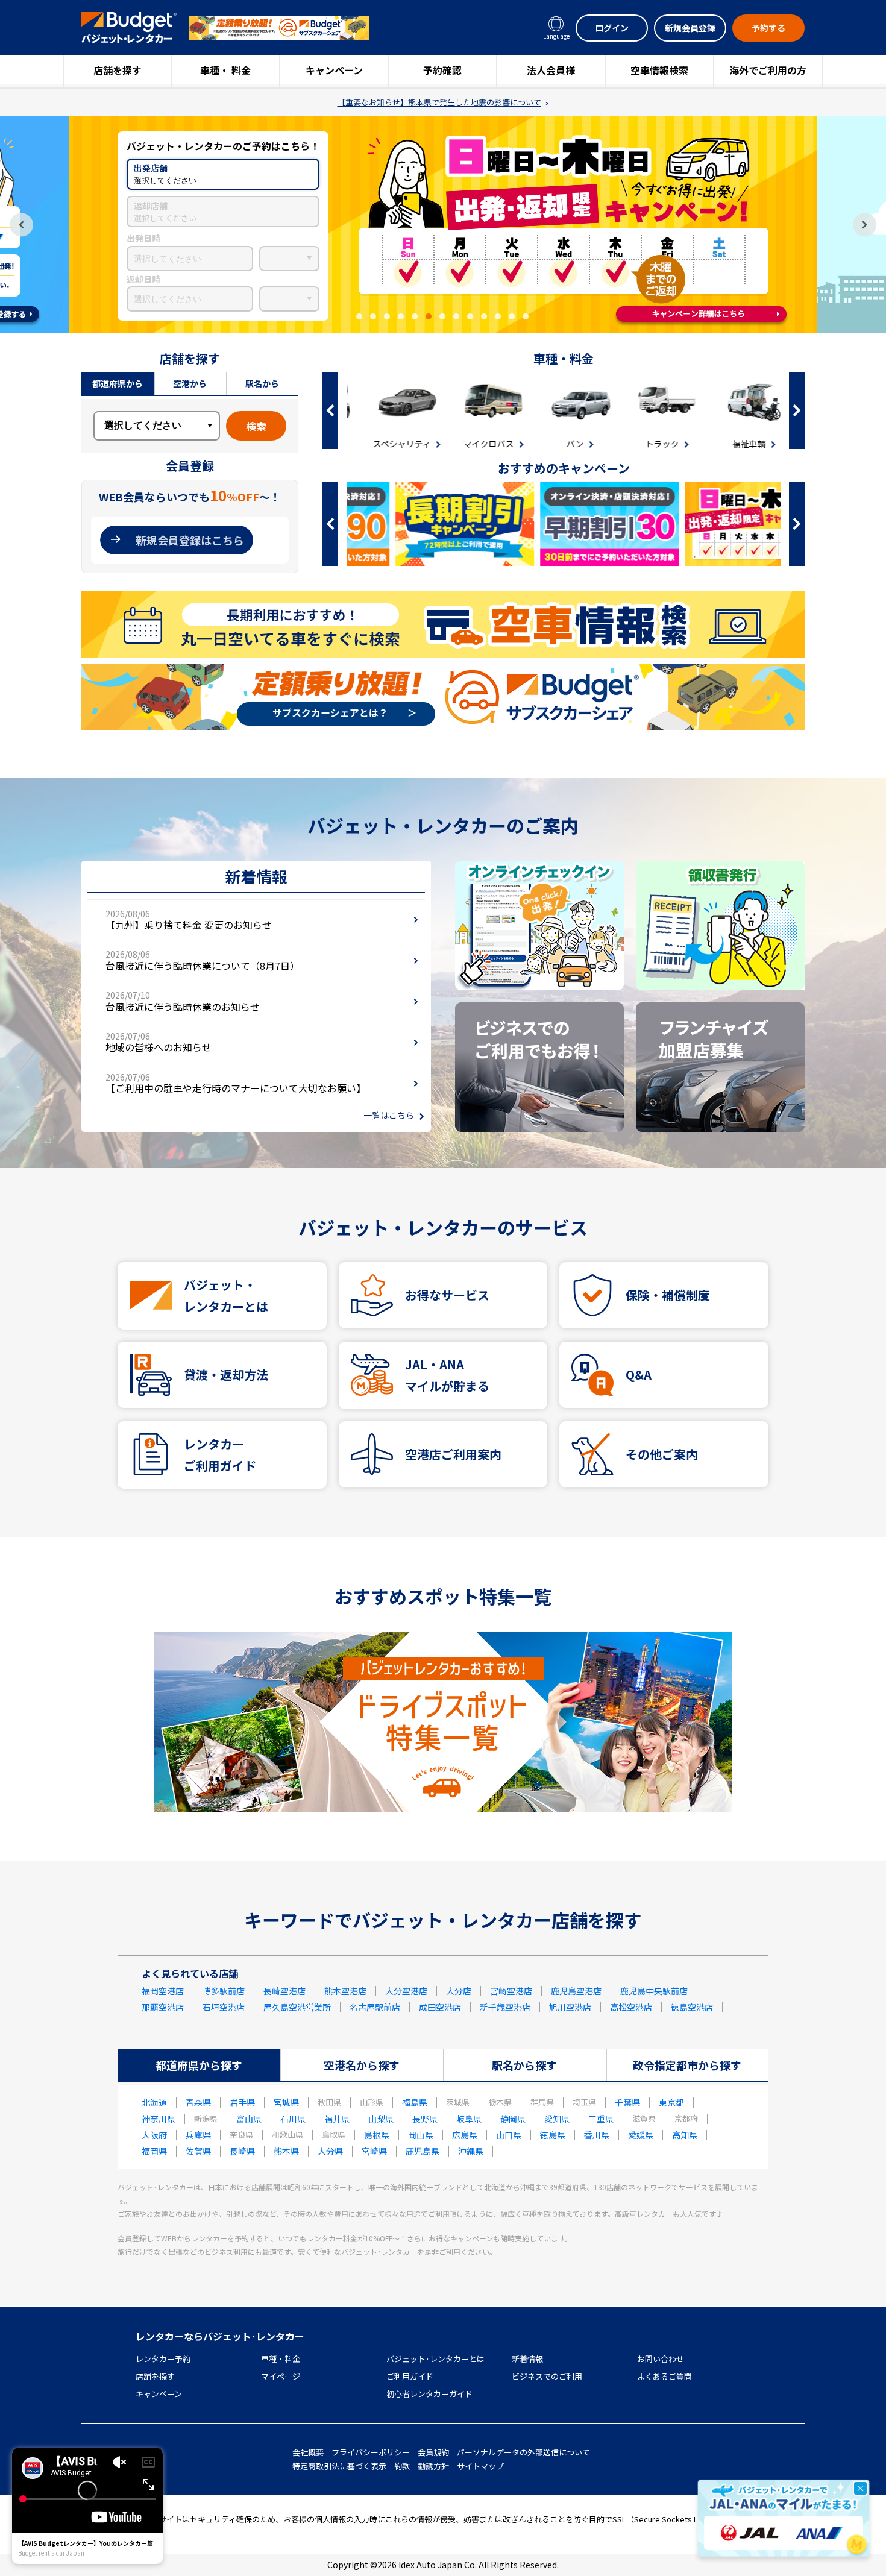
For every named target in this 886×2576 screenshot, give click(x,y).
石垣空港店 (224, 2007)
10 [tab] (484, 316)
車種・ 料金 (225, 70)
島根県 (377, 2135)
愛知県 (557, 2119)
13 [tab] (526, 316)
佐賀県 (198, 2151)
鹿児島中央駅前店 (654, 1991)
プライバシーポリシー (371, 2452)
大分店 (459, 1991)
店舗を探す (118, 70)
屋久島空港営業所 (297, 2007)
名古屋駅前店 (375, 2007)
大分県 (330, 2151)
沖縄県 (471, 2151)
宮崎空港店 (511, 1991)
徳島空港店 (692, 2007)
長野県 (425, 2119)
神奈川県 (159, 2119)
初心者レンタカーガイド (429, 2394)
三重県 (601, 2119)
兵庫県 (198, 2135)
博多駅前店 (224, 1991)
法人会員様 (551, 70)
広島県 (465, 2135)
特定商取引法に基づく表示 (339, 2466)
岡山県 (421, 2135)
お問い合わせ (661, 2359)
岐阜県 (469, 2119)
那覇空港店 (163, 2007)
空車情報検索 (659, 70)
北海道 (154, 2102)
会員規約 (433, 2452)
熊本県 (286, 2151)
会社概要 (308, 2452)
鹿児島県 (423, 2151)
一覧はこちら (389, 1115)
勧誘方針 (433, 2466)
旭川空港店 (570, 2007)
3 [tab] (387, 316)
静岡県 (513, 2119)
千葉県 (627, 2102)
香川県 (597, 2135)
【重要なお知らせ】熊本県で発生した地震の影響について (439, 102)
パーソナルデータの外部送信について (523, 2452)
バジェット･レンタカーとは (435, 2359)
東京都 (671, 2102)
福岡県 (154, 2151)
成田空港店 (440, 2007)
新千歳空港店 (505, 2007)
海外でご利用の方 (768, 70)
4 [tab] (401, 316)
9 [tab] (470, 316)
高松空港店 (631, 2007)
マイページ (281, 2376)
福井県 (337, 2119)
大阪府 (154, 2135)
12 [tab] (512, 316)
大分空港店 (406, 1991)
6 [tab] (429, 316)
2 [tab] (373, 316)
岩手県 (242, 2102)
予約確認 (442, 70)
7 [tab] (442, 316)
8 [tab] (456, 316)
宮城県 (286, 2102)
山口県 (509, 2135)
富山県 (249, 2119)
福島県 (415, 2102)
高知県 (685, 2135)
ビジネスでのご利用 (547, 2376)
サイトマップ (480, 2466)
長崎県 (242, 2151)
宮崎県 (374, 2151)
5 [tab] (415, 316)
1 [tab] (359, 316)
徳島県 (553, 2135)
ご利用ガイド (410, 2376)
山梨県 (381, 2119)
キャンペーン (334, 70)
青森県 (198, 2102)
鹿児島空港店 (576, 1991)
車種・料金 (281, 2359)
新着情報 (527, 2359)
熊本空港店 (345, 1991)
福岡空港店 (163, 1991)
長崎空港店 (284, 1991)
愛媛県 (641, 2135)
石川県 (293, 2119)
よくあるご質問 (664, 2376)
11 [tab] (498, 316)
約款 (402, 2466)
